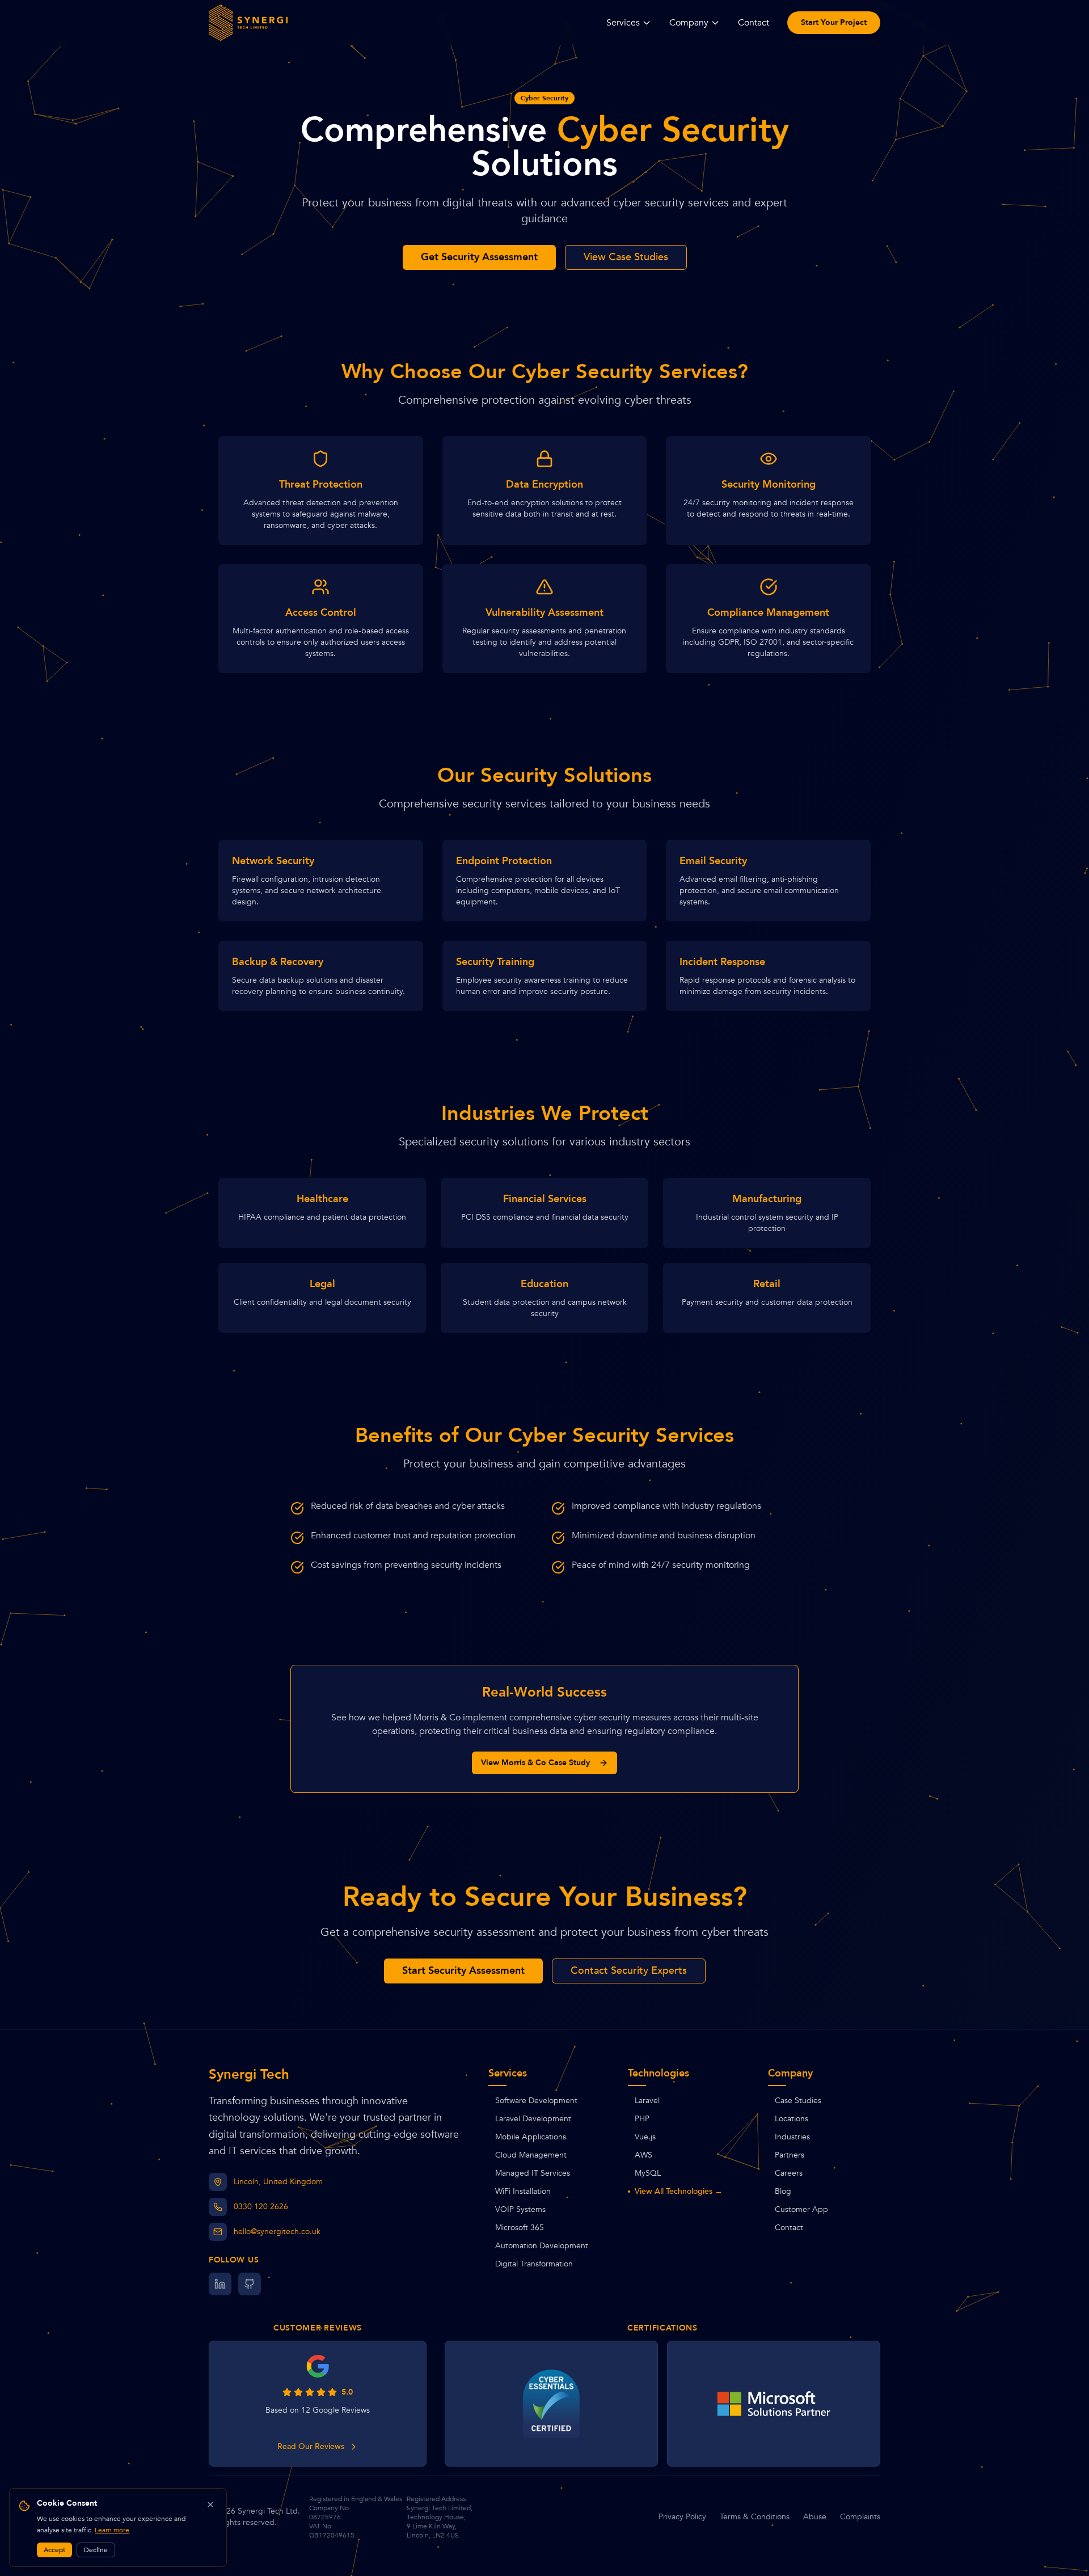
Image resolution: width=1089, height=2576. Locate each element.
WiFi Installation (523, 2191)
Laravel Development (533, 2119)
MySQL (648, 2173)
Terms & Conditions (755, 2517)
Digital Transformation (534, 2264)
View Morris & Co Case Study (535, 1763)
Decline (96, 2550)
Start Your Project (834, 22)
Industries (792, 2137)
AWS (643, 2155)
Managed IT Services (533, 2173)
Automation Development (542, 2246)
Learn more (112, 2530)
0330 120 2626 (261, 2207)
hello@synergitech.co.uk (277, 2232)
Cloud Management (531, 2155)
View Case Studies (626, 257)
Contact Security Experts (629, 1971)
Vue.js (645, 2137)
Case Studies (798, 2101)
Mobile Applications (531, 2137)
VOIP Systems (520, 2209)
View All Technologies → (679, 2191)
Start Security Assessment (463, 1971)
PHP (642, 2119)
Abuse (815, 2517)
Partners (790, 2155)
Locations (792, 2119)
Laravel (647, 2101)
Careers (789, 2173)
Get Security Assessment (479, 257)
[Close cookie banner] (210, 2505)
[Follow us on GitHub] (250, 2284)
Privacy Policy (682, 2517)
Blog (783, 2191)
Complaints (860, 2517)
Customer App (801, 2209)
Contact (754, 23)
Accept (54, 2550)
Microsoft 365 (520, 2228)
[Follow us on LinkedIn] (220, 2284)
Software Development (536, 2101)
